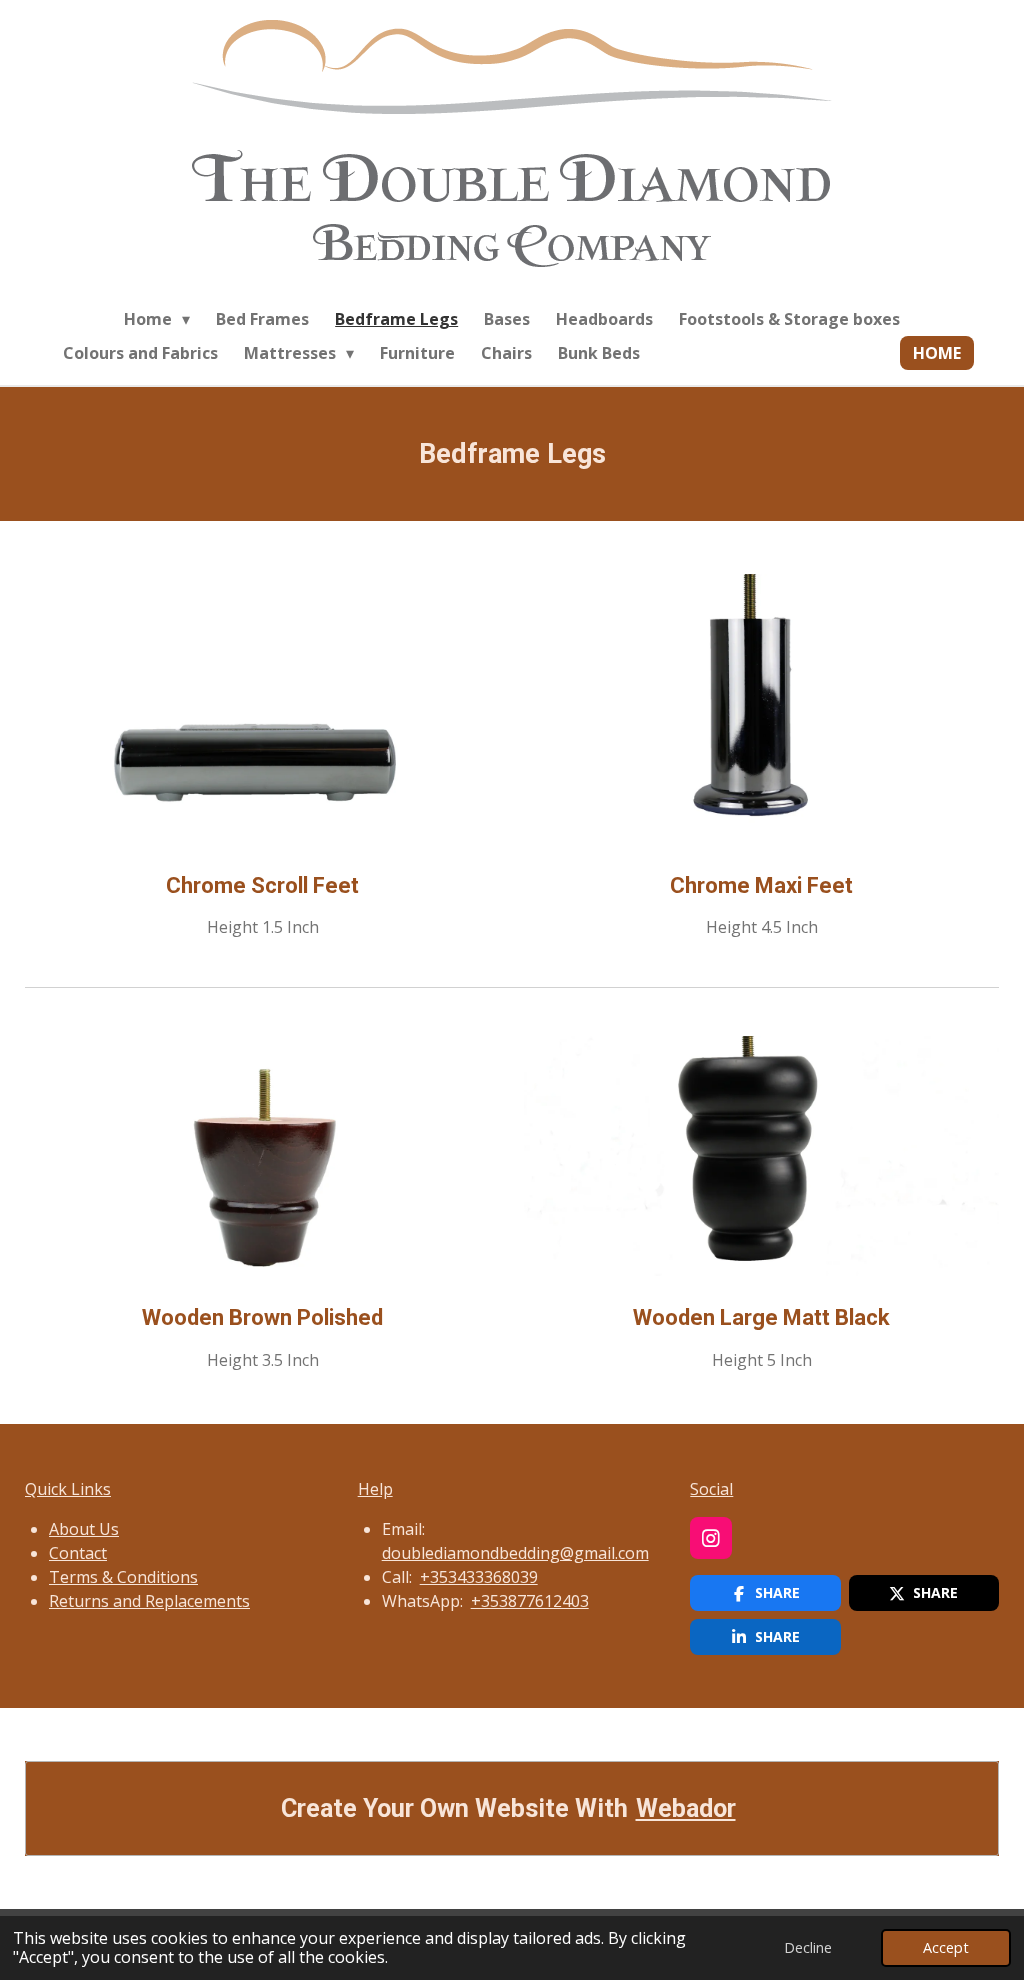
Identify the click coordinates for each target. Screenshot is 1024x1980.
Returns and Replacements (149, 1601)
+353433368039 (479, 1577)
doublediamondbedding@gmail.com (515, 1553)
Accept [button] (946, 1947)
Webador (686, 1808)
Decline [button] (808, 1947)
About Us (84, 1529)
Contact (78, 1553)
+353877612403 (530, 1601)
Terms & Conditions (123, 1577)
